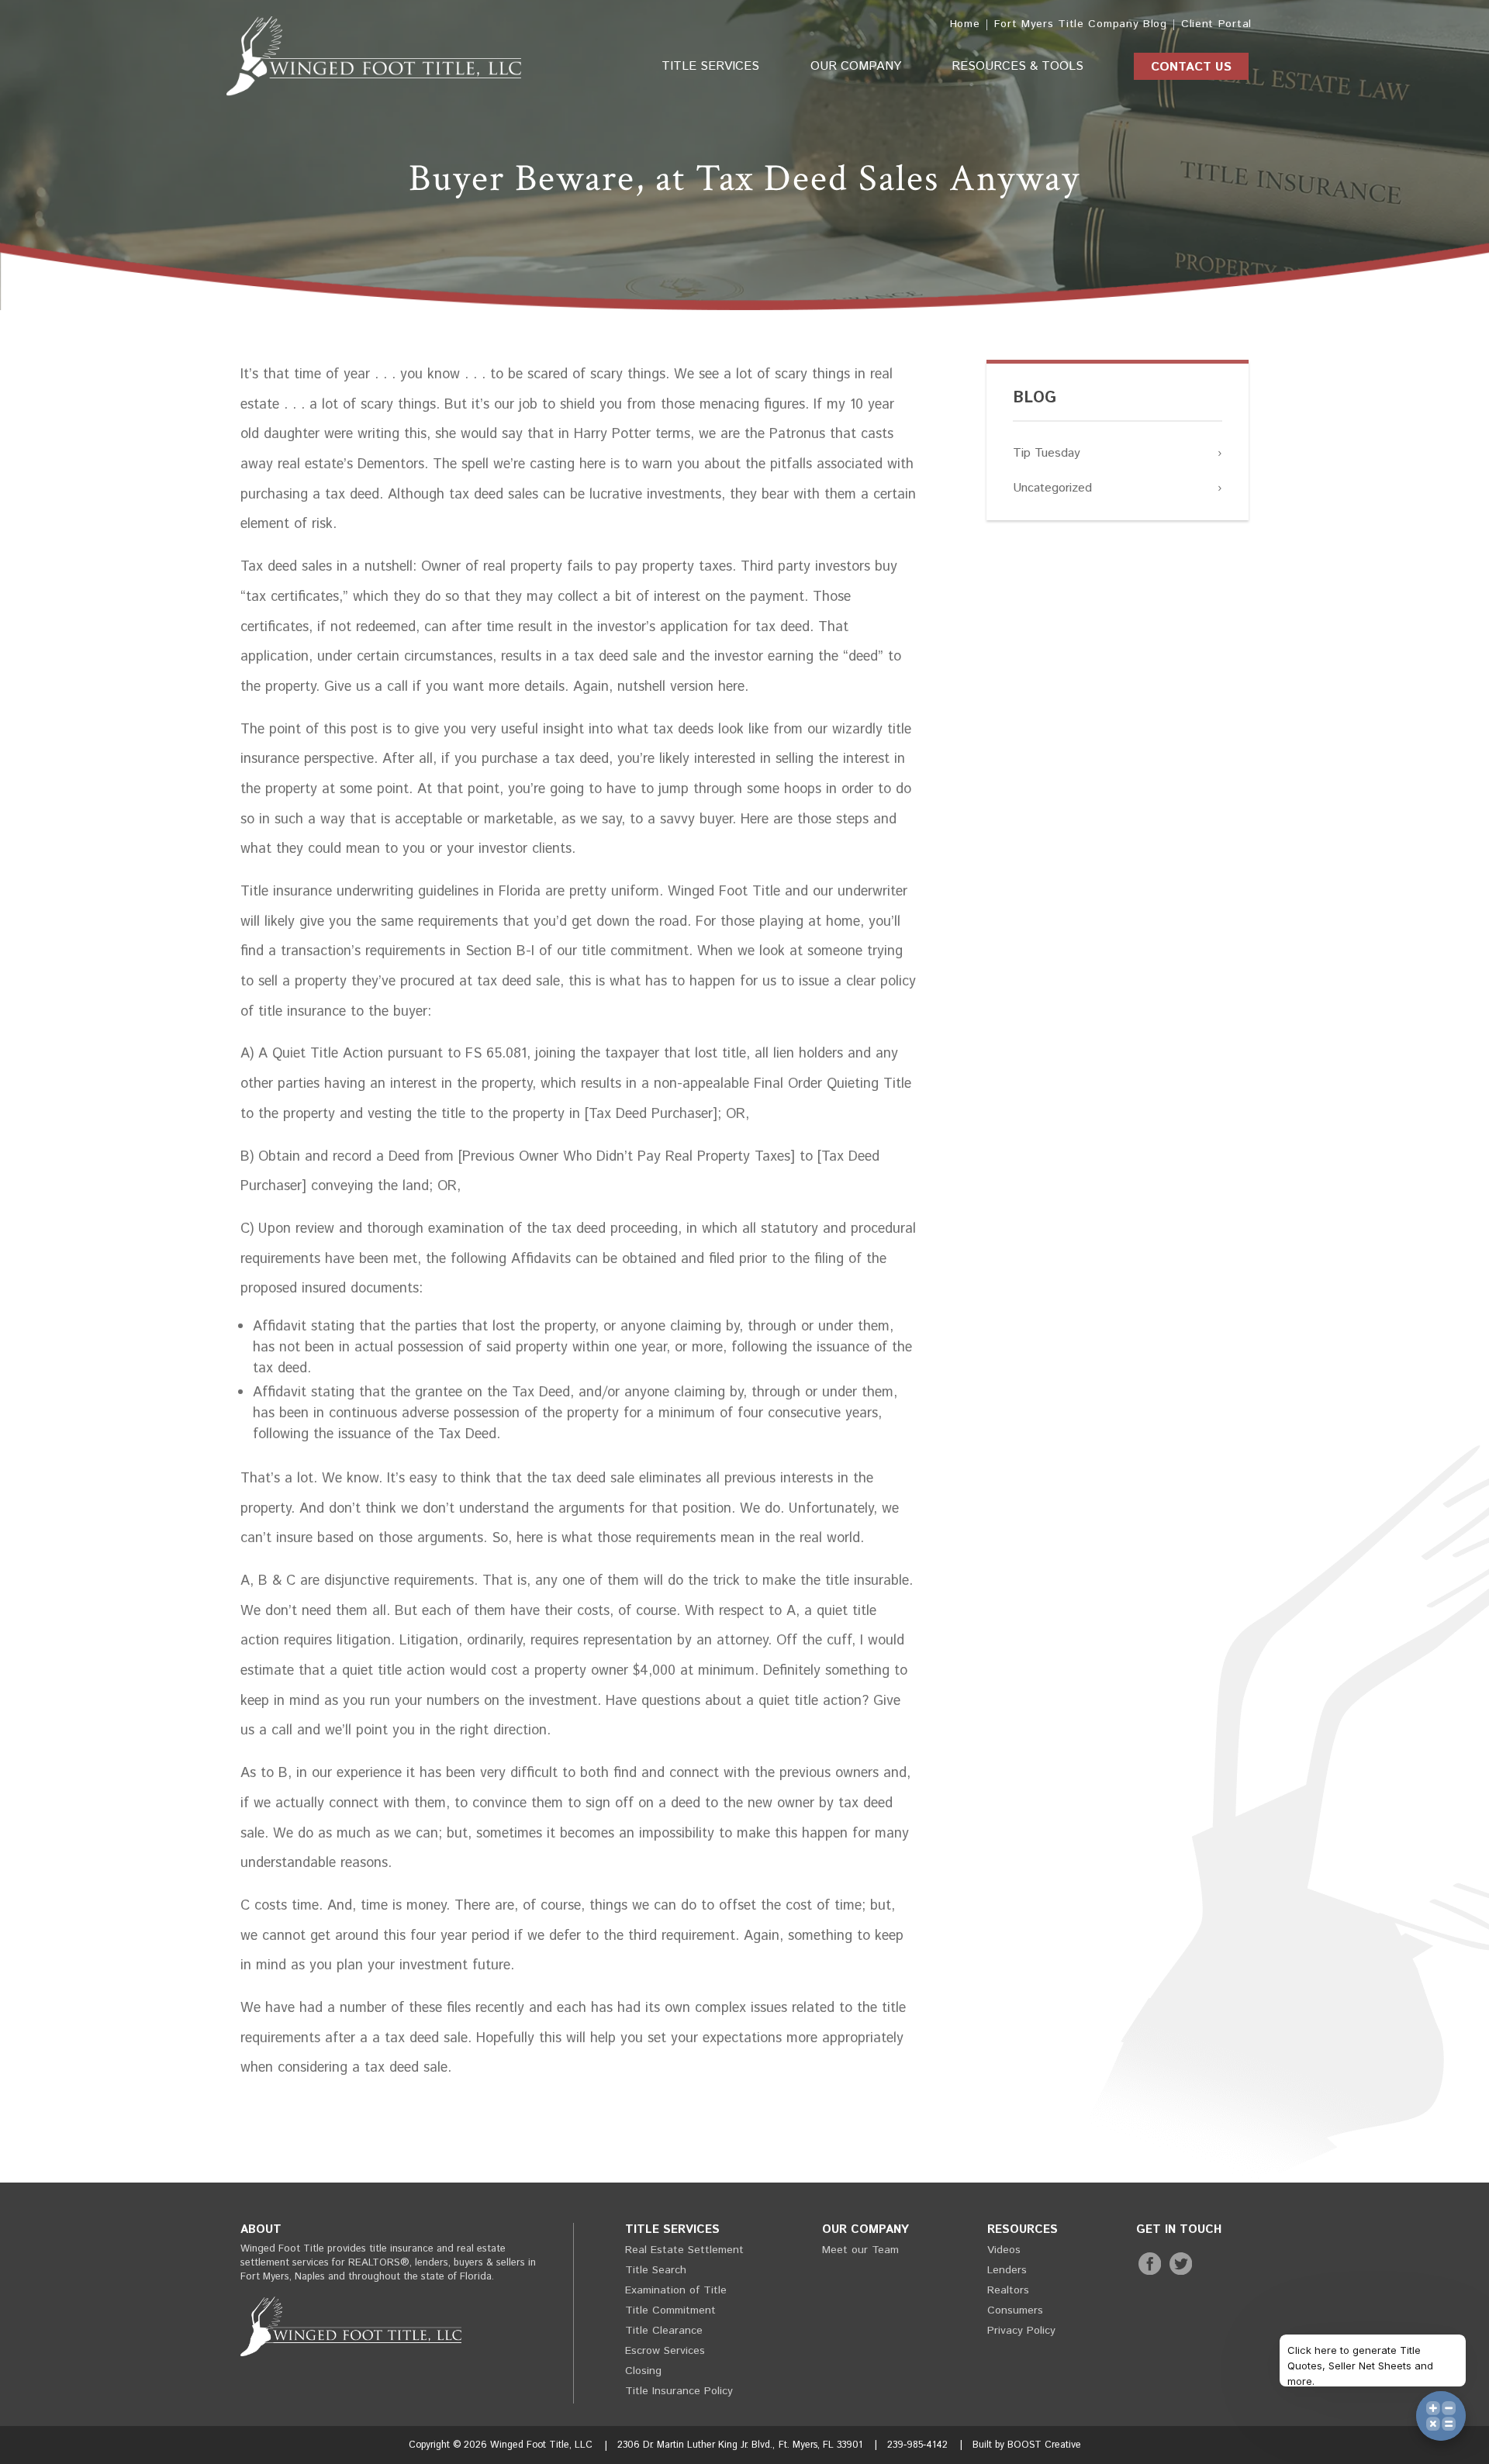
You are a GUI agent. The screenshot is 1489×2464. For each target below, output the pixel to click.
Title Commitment (670, 2310)
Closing (643, 2371)
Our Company (856, 66)
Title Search (656, 2270)
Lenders (1007, 2270)
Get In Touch (1179, 2229)
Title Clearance (664, 2331)
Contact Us (1191, 67)
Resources (1023, 2229)
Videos (1004, 2250)
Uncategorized (1052, 488)
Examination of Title (676, 2290)
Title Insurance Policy (679, 2391)
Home (965, 24)
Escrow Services (665, 2351)
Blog (1035, 398)
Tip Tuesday (1047, 453)
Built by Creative (1027, 2445)
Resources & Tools (1017, 66)
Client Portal (1216, 24)
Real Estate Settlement (684, 2250)
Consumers (1015, 2310)
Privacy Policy (1021, 2331)
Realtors (1008, 2290)
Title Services (710, 66)
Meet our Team (860, 2250)
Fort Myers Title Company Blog (1081, 24)
